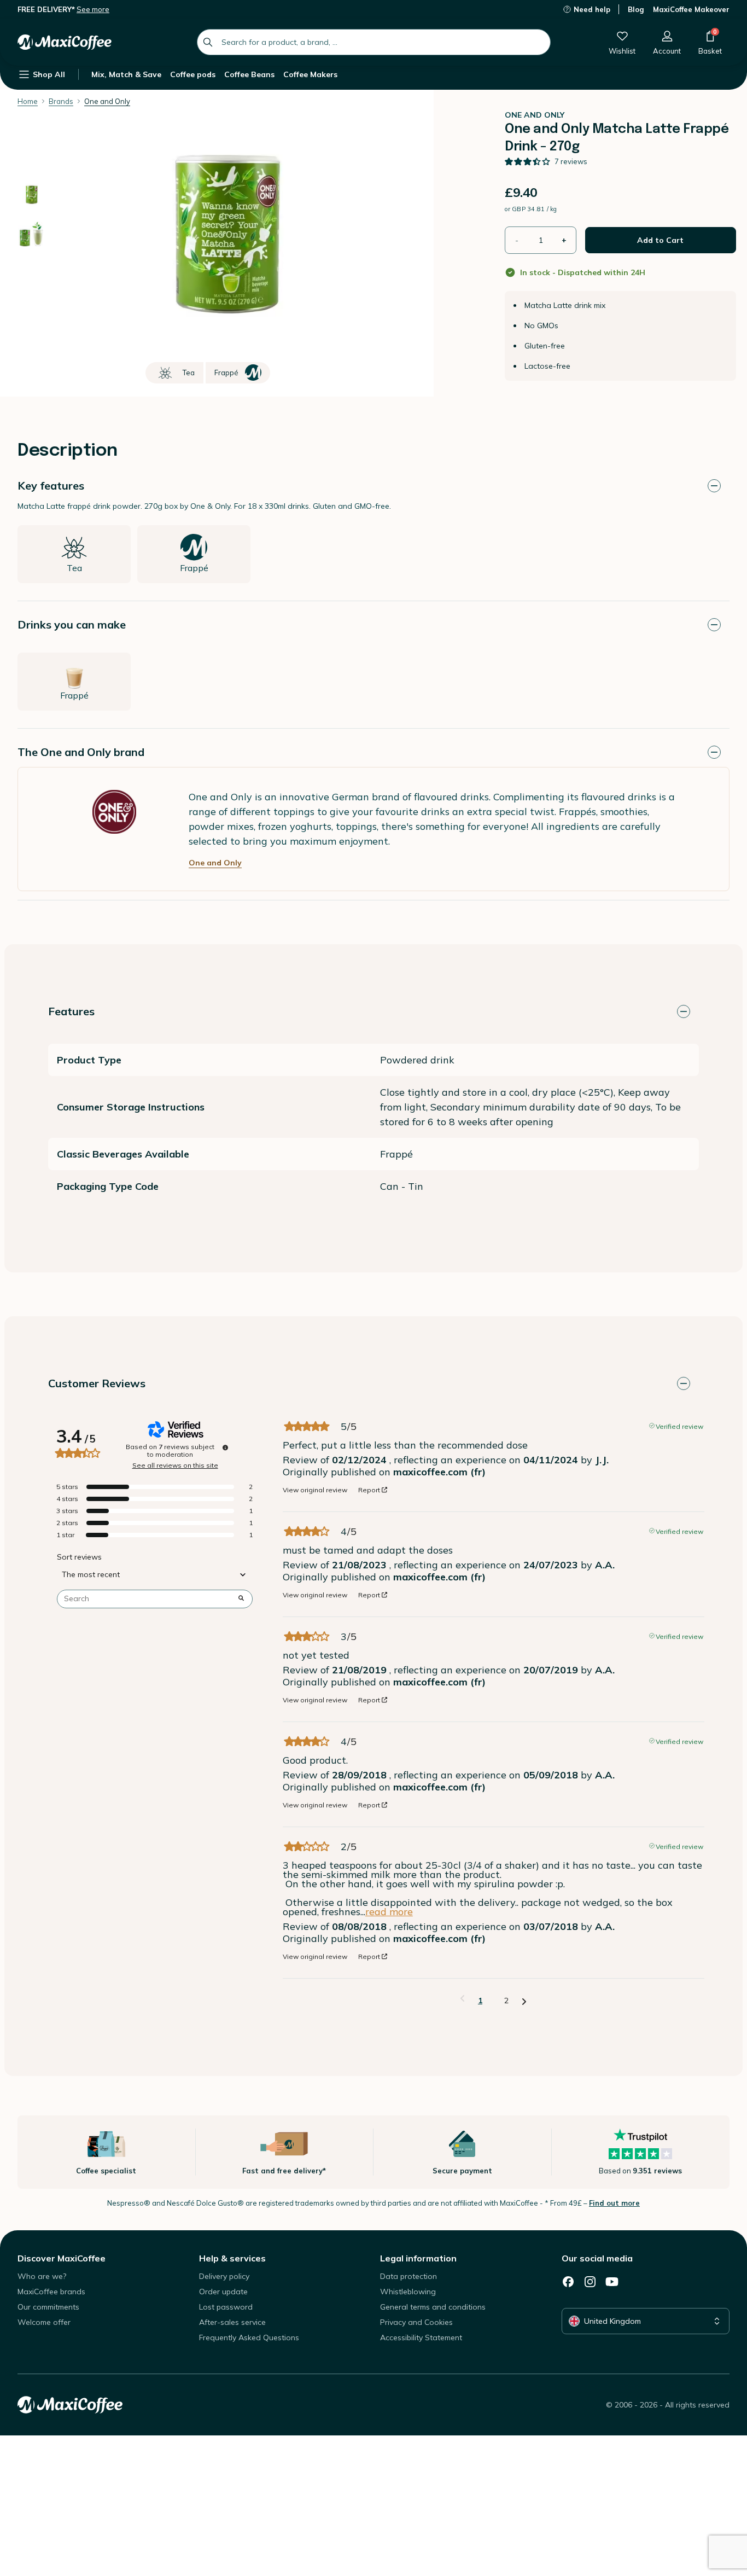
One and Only (215, 863)
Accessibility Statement (421, 2337)
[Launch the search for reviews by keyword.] (241, 1599)
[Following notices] (524, 2001)
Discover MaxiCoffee (62, 2258)
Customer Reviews (97, 1383)
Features (71, 1011)
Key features (51, 485)
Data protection (408, 2276)
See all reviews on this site (175, 1466)
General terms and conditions (433, 2307)
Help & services (232, 2258)
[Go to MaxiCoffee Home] (65, 42)
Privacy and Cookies (416, 2322)
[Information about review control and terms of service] (225, 1447)
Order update (223, 2292)
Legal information (418, 2258)
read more (389, 1912)
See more (93, 9)
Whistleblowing (408, 2292)
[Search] (208, 42)
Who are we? (42, 2276)
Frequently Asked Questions (249, 2337)
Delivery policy (224, 2276)
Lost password (226, 2307)
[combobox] (374, 42)
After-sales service (232, 2322)
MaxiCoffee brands (51, 2292)
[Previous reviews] (462, 1999)
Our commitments (48, 2307)
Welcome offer (44, 2322)
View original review (315, 1490)
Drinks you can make (72, 624)
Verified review (679, 1426)
